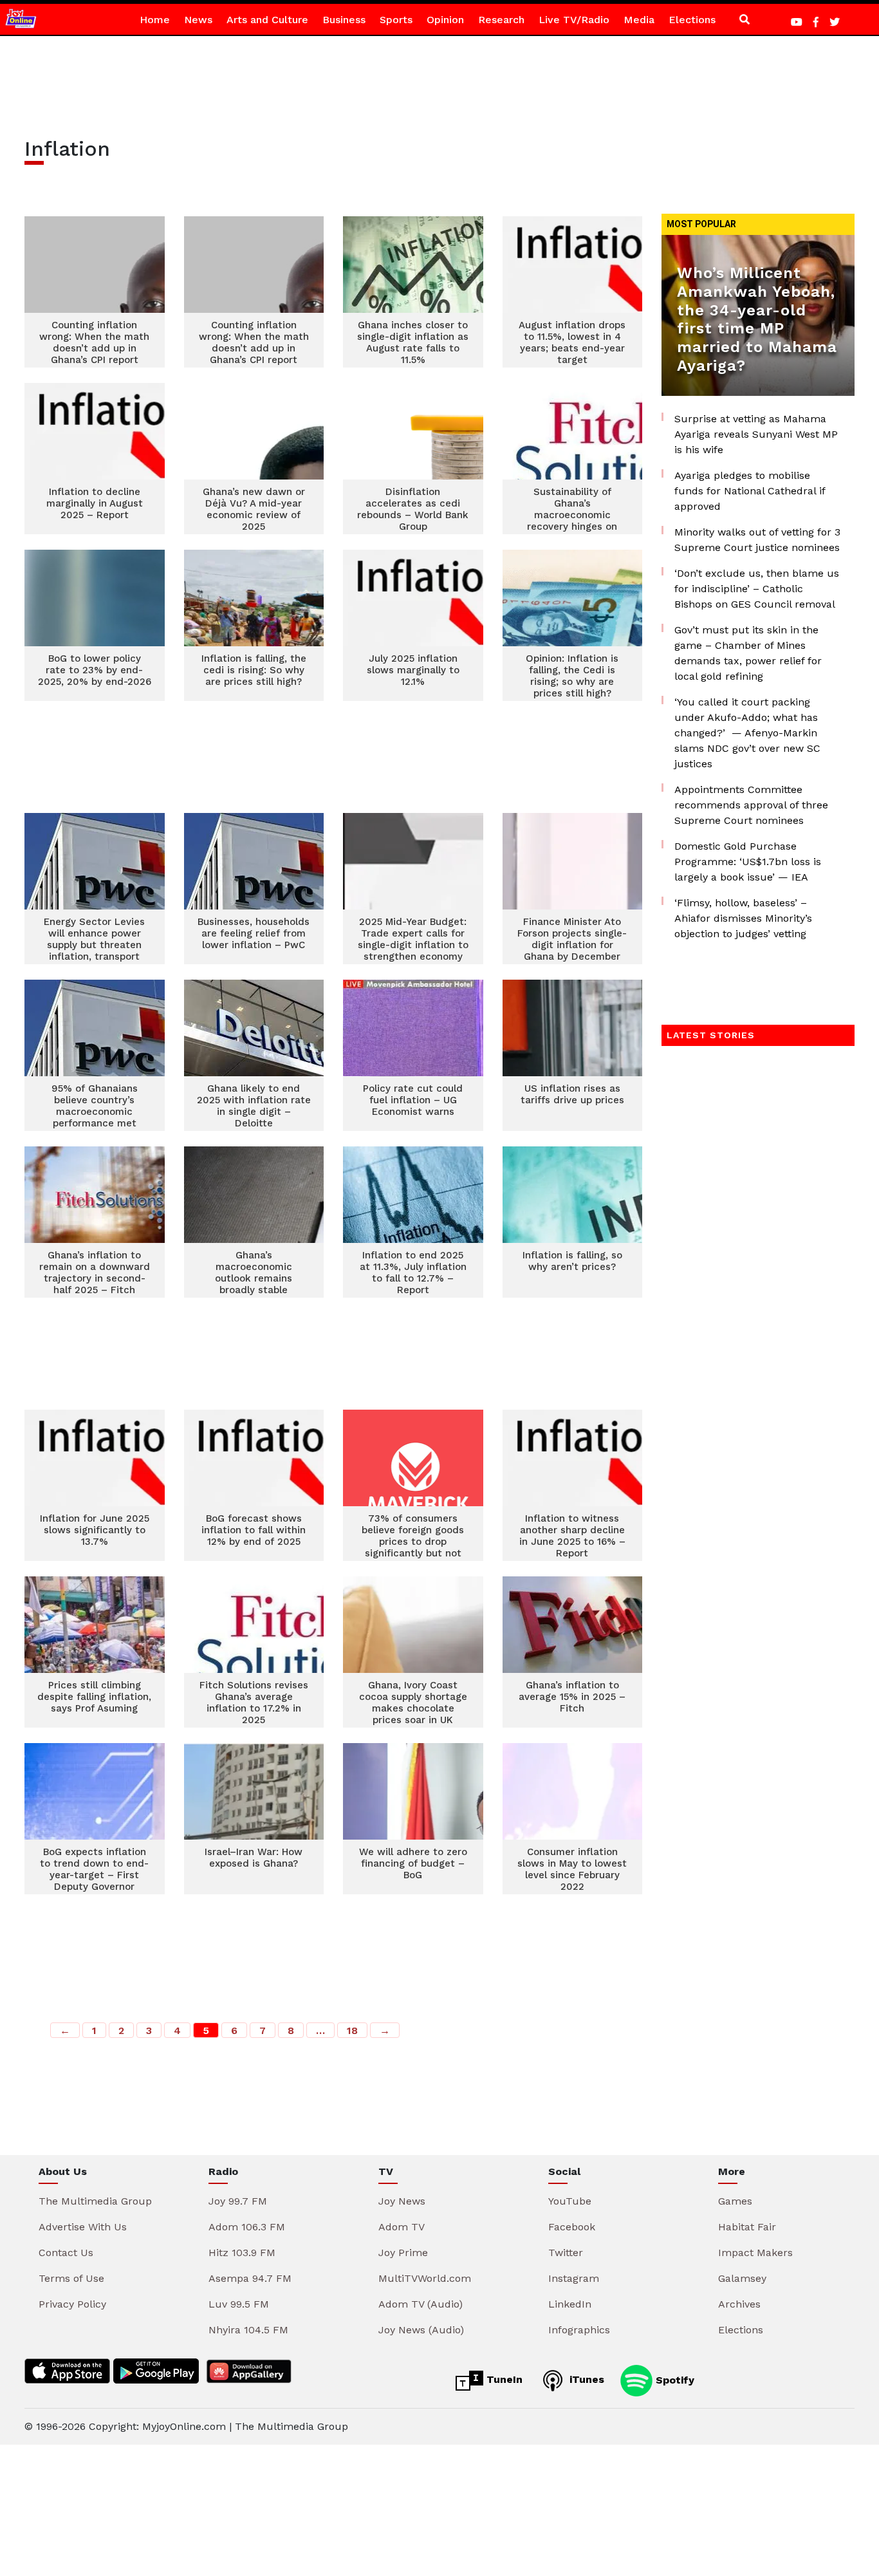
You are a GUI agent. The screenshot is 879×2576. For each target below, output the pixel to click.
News (198, 20)
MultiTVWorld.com (425, 2278)
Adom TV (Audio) (421, 2304)
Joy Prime (403, 2253)
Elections (692, 20)
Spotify (673, 2379)
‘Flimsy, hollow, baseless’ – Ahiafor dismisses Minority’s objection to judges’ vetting (743, 918)
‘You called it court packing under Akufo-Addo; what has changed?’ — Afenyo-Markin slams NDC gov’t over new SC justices (747, 733)
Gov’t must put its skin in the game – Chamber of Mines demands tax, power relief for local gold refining (748, 653)
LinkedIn (570, 2304)
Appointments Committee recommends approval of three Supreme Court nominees (751, 805)
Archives (739, 2304)
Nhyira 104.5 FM (248, 2330)
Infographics (579, 2330)
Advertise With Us (83, 2227)
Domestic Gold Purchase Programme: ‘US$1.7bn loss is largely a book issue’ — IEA (748, 862)
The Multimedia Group (95, 2201)
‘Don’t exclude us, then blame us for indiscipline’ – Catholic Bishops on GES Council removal (757, 589)
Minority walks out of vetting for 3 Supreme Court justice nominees (757, 540)
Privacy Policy (72, 2304)
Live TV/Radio (574, 20)
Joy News (402, 2201)
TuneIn (503, 2379)
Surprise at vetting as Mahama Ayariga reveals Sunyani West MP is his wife (756, 434)
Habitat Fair (747, 2227)
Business (344, 20)
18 (352, 2030)
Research (501, 20)
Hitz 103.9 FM (242, 2253)
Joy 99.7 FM (238, 2201)
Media (639, 20)
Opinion (445, 20)
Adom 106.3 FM (247, 2227)
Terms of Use (71, 2278)
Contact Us (66, 2253)
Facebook (572, 2227)
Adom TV (402, 2227)
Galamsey (742, 2278)
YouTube (570, 2201)
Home (155, 20)
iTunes (585, 2379)
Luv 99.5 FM (239, 2304)
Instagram (574, 2278)
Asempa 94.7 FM (250, 2278)
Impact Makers (755, 2253)
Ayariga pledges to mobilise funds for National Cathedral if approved (750, 491)
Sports (396, 20)
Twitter (566, 2253)
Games (735, 2201)
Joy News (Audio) (421, 2330)
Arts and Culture (267, 20)
